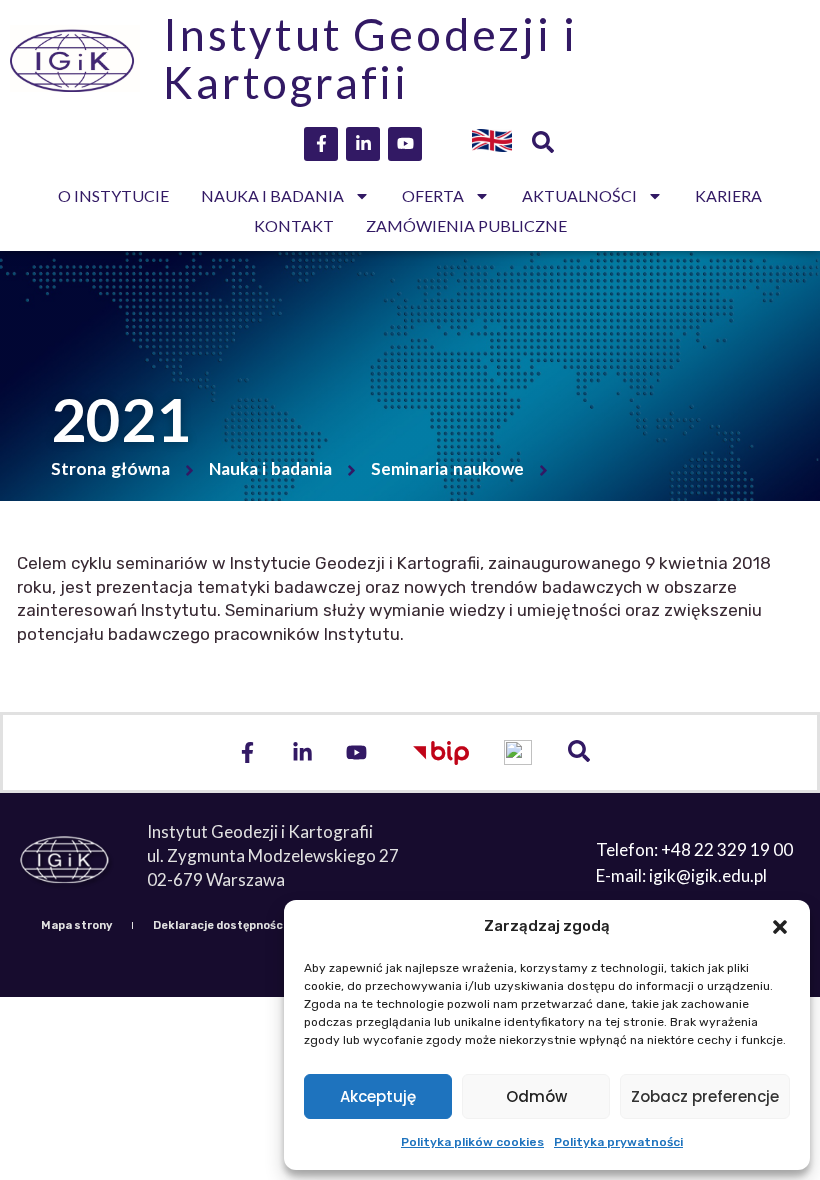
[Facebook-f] (321, 144)
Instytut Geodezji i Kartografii (370, 58)
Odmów (536, 1096)
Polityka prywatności (618, 1142)
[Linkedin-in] (363, 144)
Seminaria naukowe (447, 468)
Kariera (728, 195)
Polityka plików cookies (472, 1142)
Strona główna (110, 468)
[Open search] (543, 144)
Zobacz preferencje (705, 1096)
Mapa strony (76, 925)
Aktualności (579, 195)
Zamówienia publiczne (466, 225)
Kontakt (294, 225)
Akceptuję (378, 1096)
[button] (780, 927)
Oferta (433, 195)
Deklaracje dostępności (219, 925)
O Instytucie (113, 195)
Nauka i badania (272, 195)
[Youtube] (405, 144)
